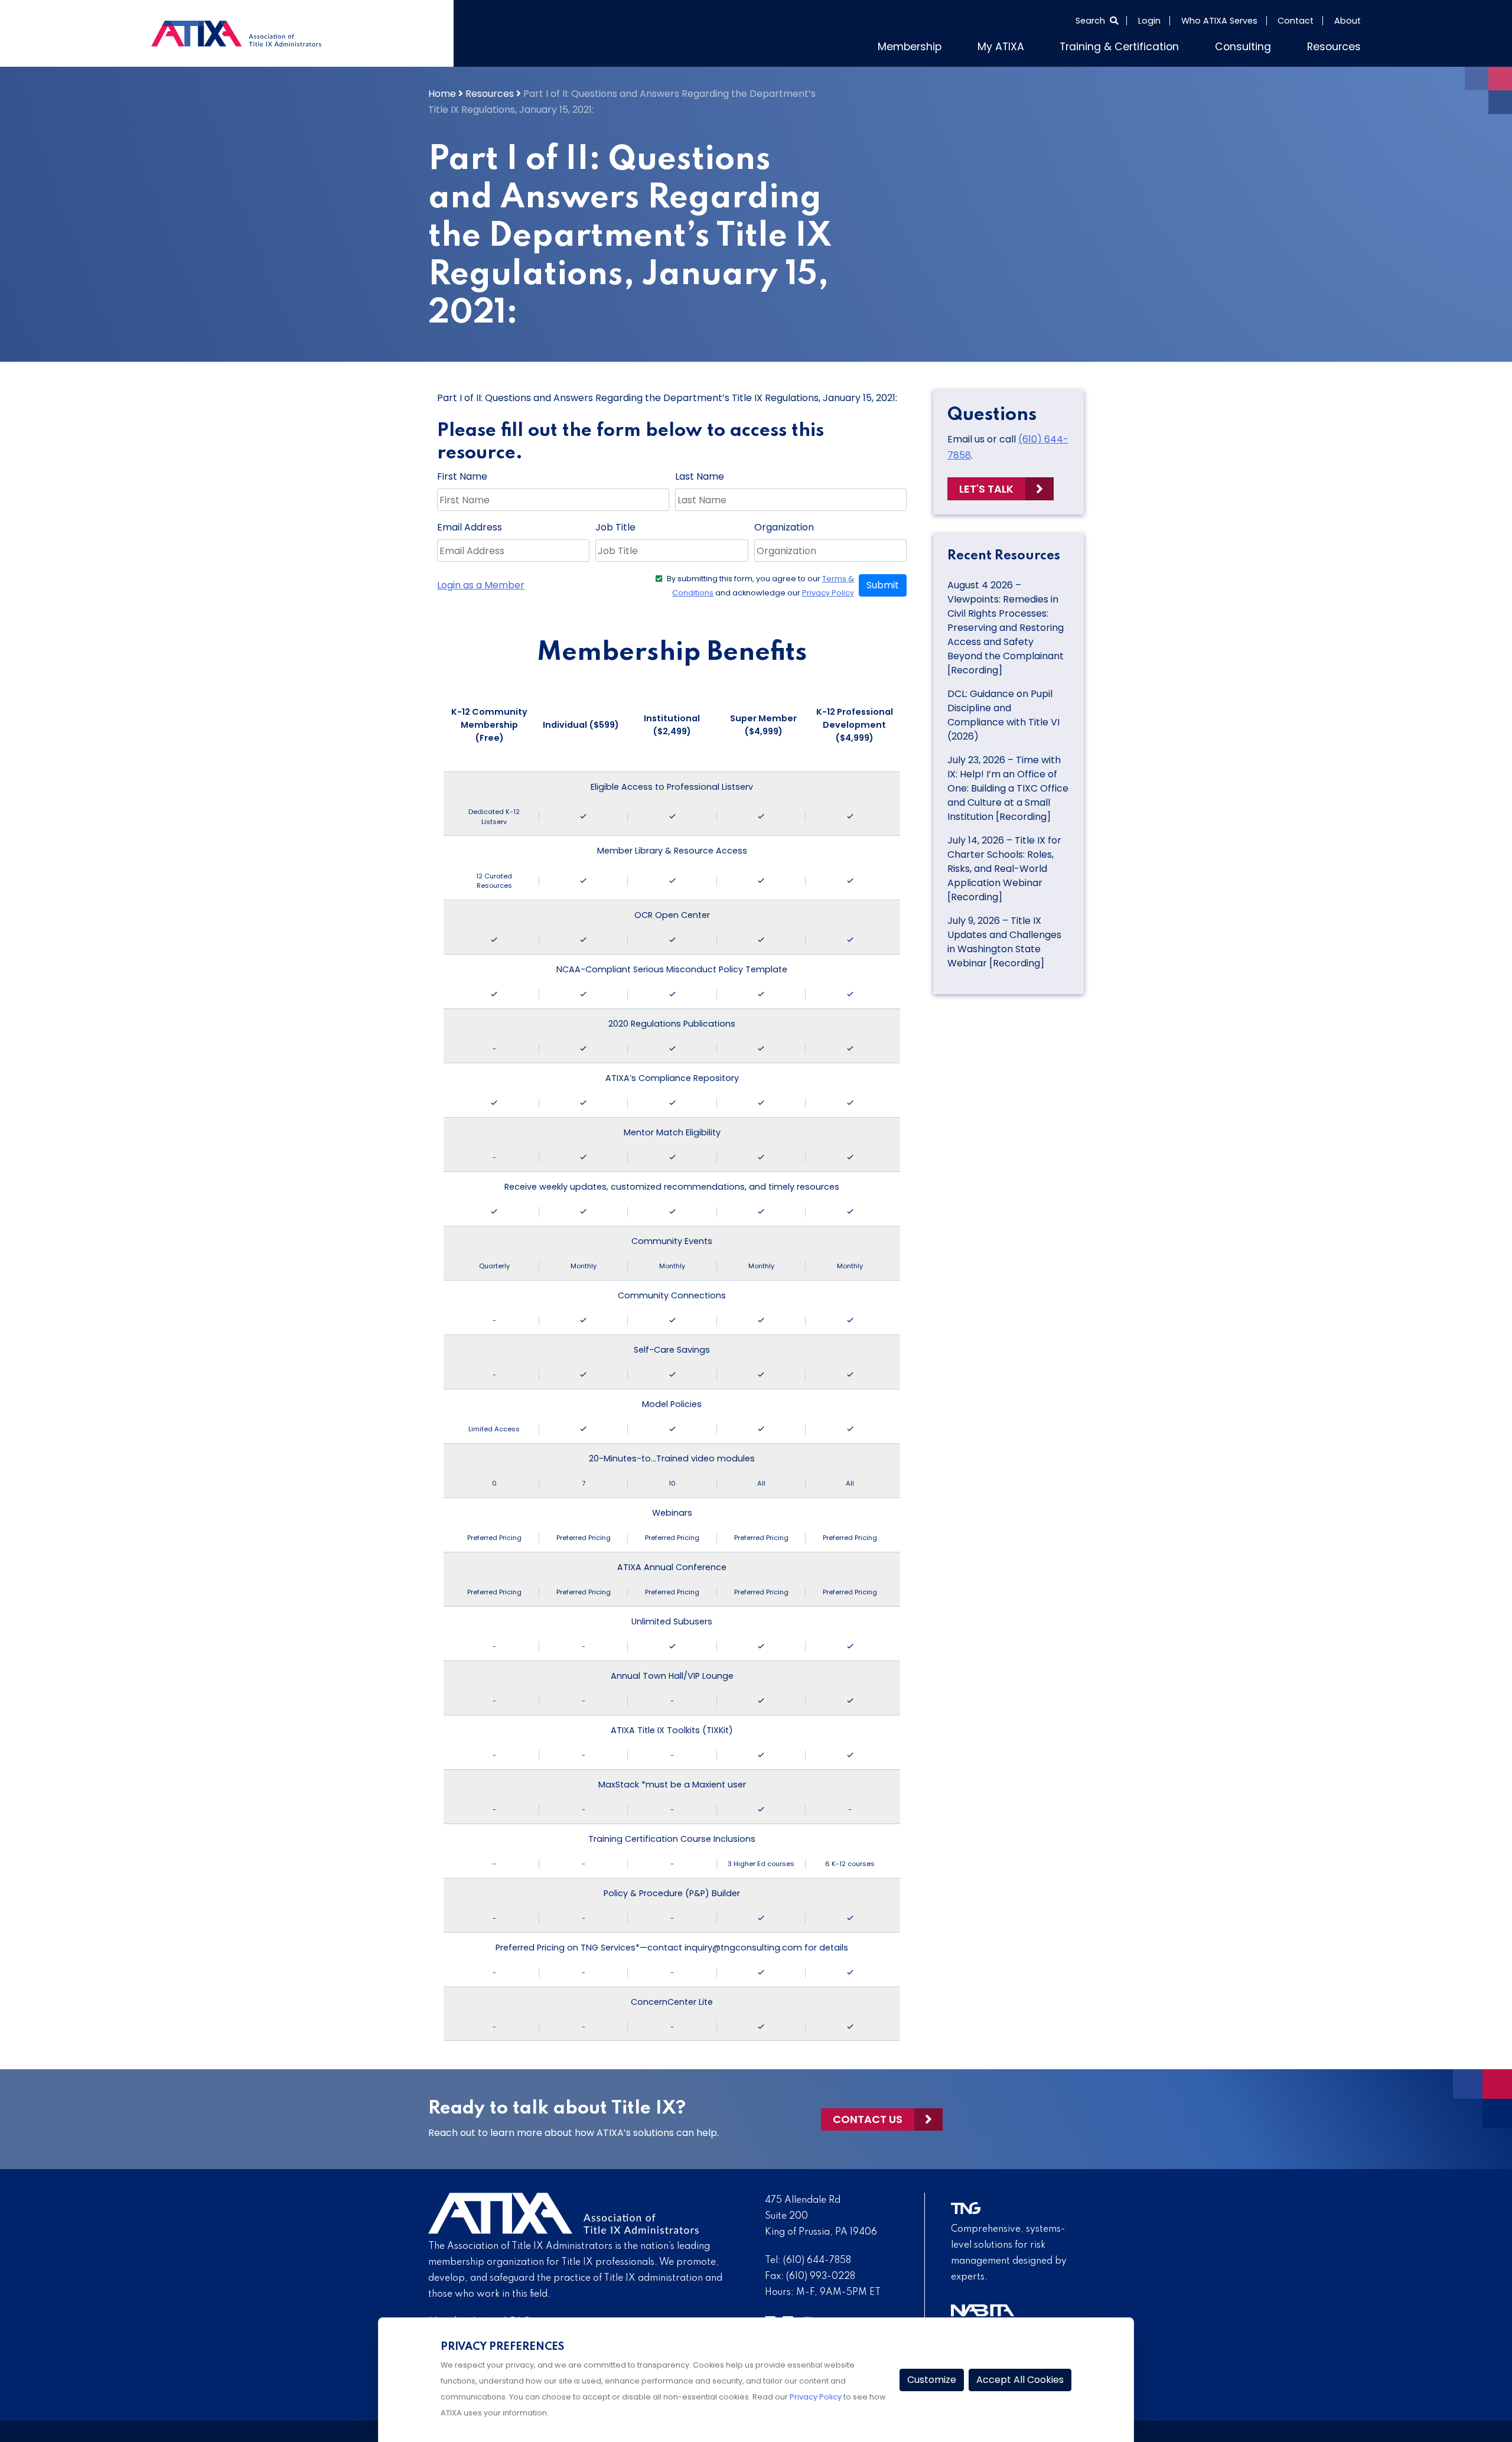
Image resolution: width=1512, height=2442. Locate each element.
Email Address (470, 527)
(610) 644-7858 (817, 2261)
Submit (883, 585)
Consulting (1243, 47)
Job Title (615, 527)
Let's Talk (986, 489)
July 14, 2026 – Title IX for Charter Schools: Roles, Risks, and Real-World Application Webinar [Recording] (1004, 869)
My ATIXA (1001, 47)
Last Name (700, 476)
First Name (462, 476)
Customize (932, 2380)
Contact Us (868, 2119)
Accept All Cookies (1020, 2380)
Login (1149, 21)
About (1348, 21)
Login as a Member (481, 585)
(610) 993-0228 (821, 2277)
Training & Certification (1119, 47)
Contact (1296, 21)
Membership (910, 47)
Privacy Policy (828, 593)
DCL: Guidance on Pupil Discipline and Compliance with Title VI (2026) (1003, 715)
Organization (784, 527)
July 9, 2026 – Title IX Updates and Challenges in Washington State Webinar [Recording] (1004, 942)
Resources (1334, 47)
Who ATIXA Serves (1219, 21)
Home (442, 94)
